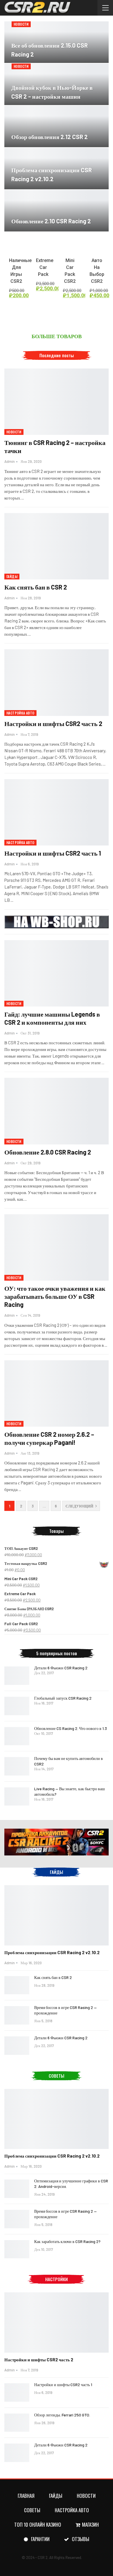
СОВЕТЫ (32, 2510)
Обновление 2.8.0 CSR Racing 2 (48, 1152)
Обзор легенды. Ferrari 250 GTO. (62, 2415)
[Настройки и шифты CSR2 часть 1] (57, 812)
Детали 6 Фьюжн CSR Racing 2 (61, 1668)
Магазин (90, 2524)
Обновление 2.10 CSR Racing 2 (51, 221)
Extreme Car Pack (45, 267)
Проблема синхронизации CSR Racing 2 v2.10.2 (52, 1952)
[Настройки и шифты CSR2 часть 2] (57, 682)
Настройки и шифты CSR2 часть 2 (53, 723)
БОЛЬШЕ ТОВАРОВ (57, 336)
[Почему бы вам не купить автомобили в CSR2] (17, 1766)
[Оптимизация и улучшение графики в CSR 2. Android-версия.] (17, 2189)
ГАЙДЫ (12, 576)
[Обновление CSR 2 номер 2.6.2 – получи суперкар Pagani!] (57, 1393)
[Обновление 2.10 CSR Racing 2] (57, 211)
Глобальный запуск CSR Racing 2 (63, 1698)
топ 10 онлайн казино (38, 2524)
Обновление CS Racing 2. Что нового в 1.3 (71, 1728)
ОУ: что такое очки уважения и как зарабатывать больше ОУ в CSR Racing (55, 1296)
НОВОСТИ (21, 24)
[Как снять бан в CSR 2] (57, 546)
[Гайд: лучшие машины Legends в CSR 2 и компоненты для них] (57, 973)
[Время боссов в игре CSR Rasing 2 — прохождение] (17, 2015)
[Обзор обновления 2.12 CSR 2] (57, 126)
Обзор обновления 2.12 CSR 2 (50, 137)
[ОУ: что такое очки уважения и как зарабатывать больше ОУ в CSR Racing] (57, 1247)
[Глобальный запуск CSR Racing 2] (17, 1706)
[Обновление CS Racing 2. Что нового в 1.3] (17, 1736)
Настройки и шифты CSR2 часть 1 (53, 853)
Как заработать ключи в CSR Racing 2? (67, 2241)
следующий (80, 1506)
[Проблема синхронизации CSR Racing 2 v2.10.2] (57, 1915)
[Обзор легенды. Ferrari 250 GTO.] (17, 2423)
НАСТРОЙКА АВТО (20, 713)
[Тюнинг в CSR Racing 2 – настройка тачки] (57, 402)
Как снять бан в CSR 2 (36, 587)
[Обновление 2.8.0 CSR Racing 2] (57, 1111)
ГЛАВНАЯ (26, 2496)
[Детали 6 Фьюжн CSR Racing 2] (17, 1676)
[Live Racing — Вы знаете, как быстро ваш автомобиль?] (17, 1797)
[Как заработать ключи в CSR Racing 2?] (17, 2249)
